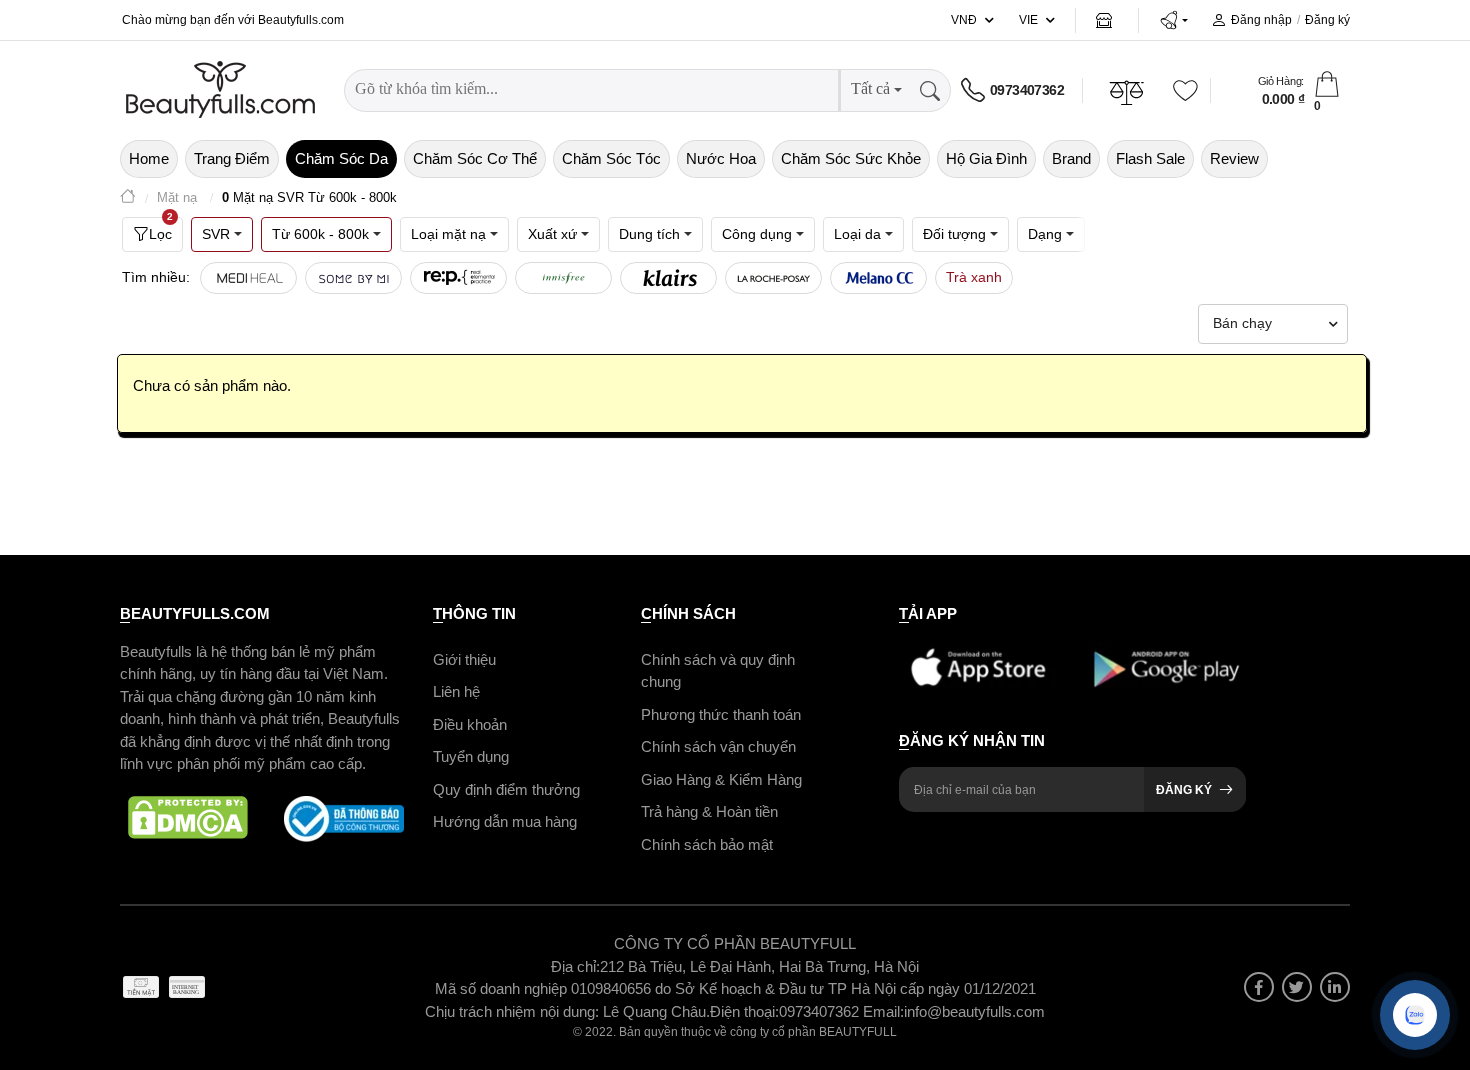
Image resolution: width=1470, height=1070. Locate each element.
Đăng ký (1327, 20)
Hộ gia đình (986, 158)
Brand (1071, 158)
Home (149, 158)
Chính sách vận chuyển (718, 746)
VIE (1028, 20)
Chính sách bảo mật (707, 844)
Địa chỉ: (575, 966)
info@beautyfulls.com (974, 1011)
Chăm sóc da (341, 158)
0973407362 (1027, 90)
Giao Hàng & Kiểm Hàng (721, 779)
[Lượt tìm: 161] (248, 278)
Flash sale (1150, 158)
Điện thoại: (744, 1011)
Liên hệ (456, 691)
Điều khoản (470, 724)
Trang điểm (232, 158)
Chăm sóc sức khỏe (851, 158)
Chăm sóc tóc (611, 158)
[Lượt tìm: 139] (353, 278)
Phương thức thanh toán (721, 714)
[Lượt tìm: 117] (458, 278)
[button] (1173, 20)
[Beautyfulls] (128, 198)
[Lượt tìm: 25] (773, 278)
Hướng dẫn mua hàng (505, 821)
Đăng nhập (1261, 20)
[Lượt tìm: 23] (878, 278)
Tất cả (870, 88)
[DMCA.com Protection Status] (188, 819)
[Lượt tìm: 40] (563, 278)
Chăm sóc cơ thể (475, 158)
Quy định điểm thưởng (506, 789)
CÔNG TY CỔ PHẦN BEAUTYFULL (735, 943)
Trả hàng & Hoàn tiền (709, 811)
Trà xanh (974, 277)
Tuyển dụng (471, 756)
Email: (883, 1011)
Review (1234, 158)
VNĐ (964, 20)
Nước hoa (721, 158)
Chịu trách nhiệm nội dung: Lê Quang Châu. (567, 1011)
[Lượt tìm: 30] (668, 278)
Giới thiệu (464, 659)
